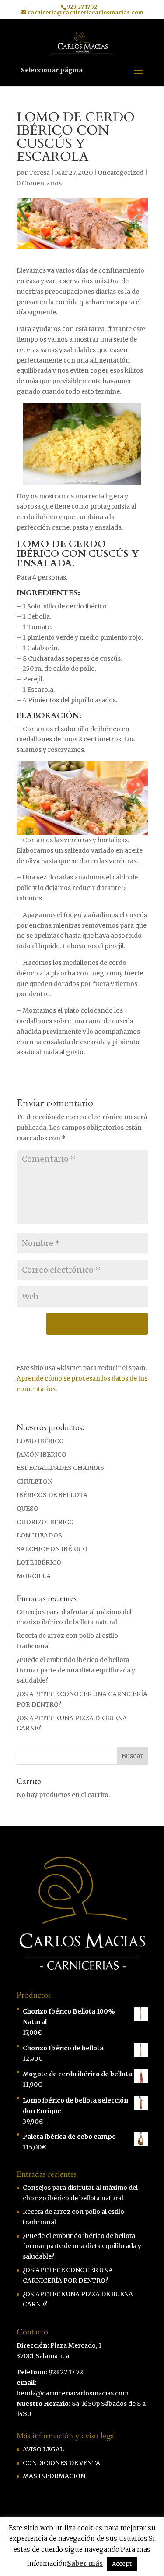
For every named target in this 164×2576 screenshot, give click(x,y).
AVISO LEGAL (43, 2449)
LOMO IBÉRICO (40, 1441)
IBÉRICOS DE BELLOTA (52, 1495)
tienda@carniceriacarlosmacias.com (73, 2393)
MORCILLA (34, 1576)
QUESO (28, 1509)
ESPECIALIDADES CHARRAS (60, 1468)
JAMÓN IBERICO (42, 1455)
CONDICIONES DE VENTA (61, 2463)
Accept (122, 2564)
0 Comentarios (39, 183)
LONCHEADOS (39, 1535)
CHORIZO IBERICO (45, 1522)
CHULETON (35, 1481)
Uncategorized (121, 173)
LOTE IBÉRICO (39, 1562)
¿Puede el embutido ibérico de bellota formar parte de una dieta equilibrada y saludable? (76, 1670)
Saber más (85, 2564)
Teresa (39, 173)
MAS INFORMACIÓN (54, 2476)
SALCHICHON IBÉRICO (52, 1549)
